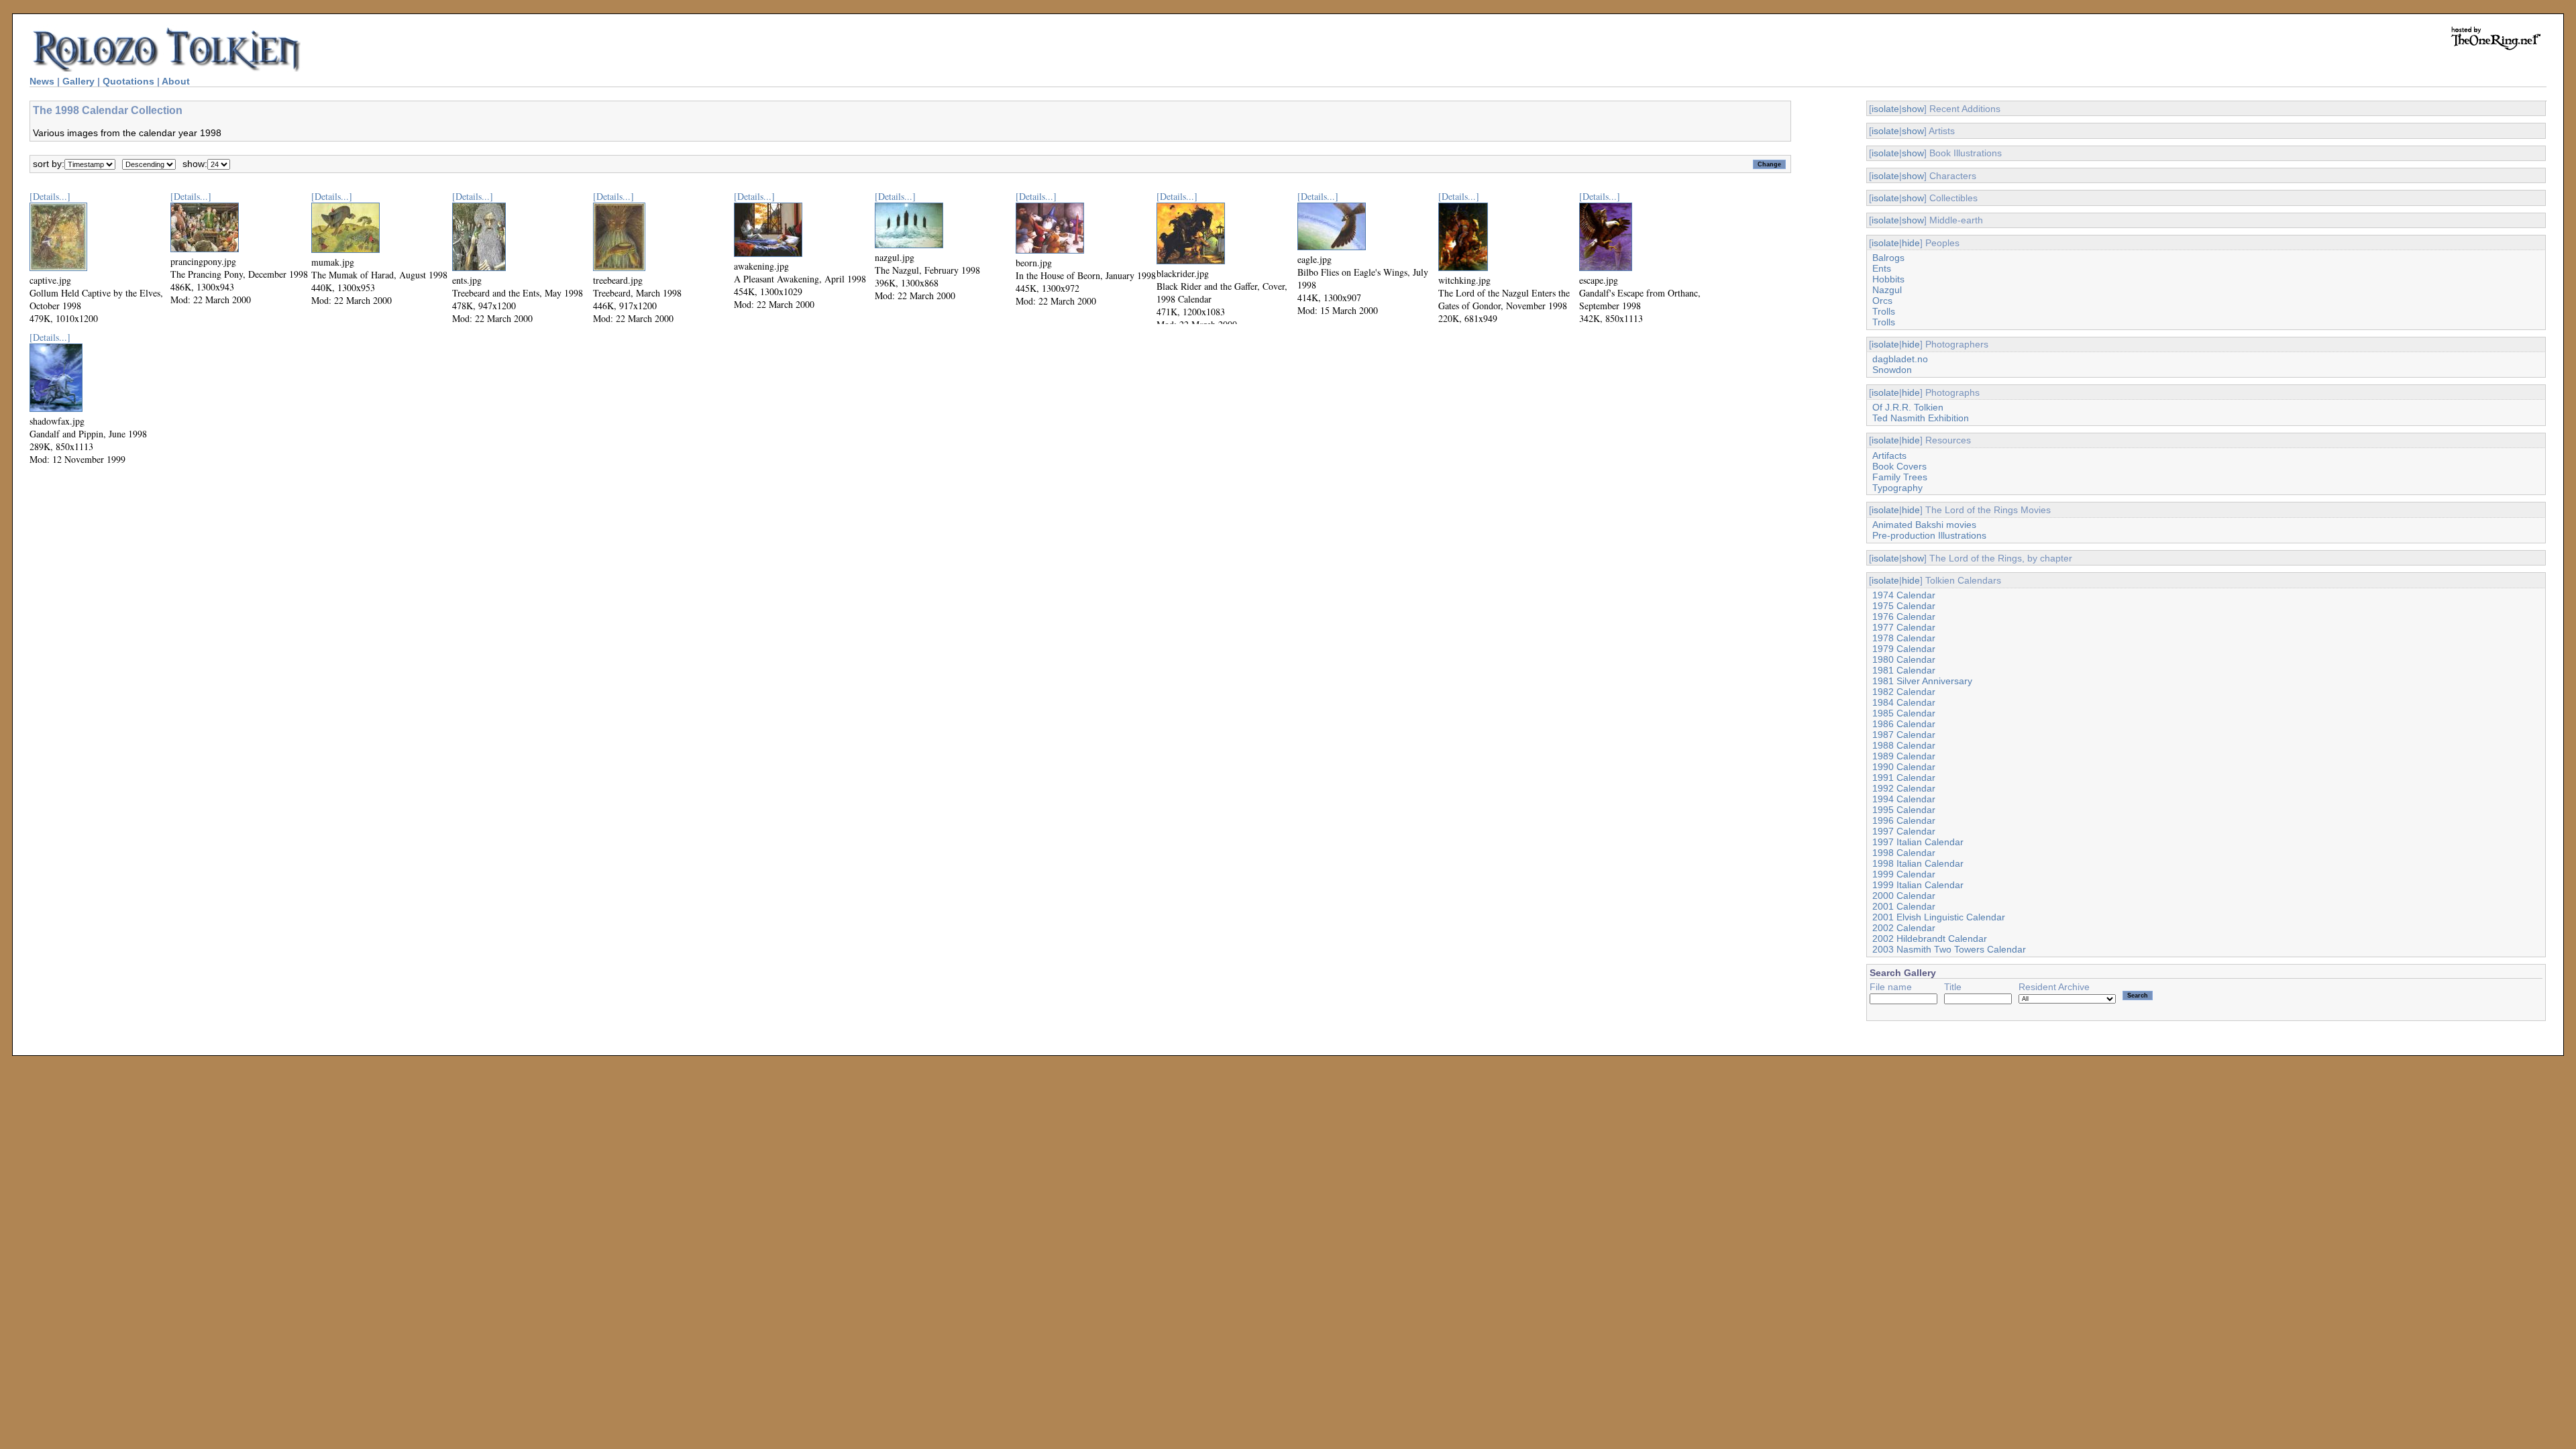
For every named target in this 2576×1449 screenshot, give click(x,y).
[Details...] (50, 196)
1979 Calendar (1904, 649)
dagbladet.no (1900, 359)
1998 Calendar (1904, 853)
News (42, 81)
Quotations (128, 81)
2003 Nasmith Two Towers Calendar (1949, 949)
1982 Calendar (1904, 692)
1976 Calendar (1904, 616)
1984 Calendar (1904, 702)
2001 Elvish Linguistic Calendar (1939, 917)
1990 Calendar (1904, 767)
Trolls (1884, 311)
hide (1911, 243)
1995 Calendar (1904, 810)
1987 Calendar (1904, 735)
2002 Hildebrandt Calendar (1930, 938)
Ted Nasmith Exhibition (1921, 418)
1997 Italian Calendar (1918, 842)
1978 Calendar (1904, 638)
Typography (1897, 488)
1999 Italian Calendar (1918, 885)
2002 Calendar (1904, 928)
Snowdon (1892, 370)
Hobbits (1888, 279)
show (1913, 109)
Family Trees (1900, 477)
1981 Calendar (1904, 670)
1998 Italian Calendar (1918, 863)
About (176, 81)
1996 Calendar (1904, 820)
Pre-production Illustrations (1929, 535)
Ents (1882, 268)
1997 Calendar (1904, 831)
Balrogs (1888, 258)
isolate (1885, 109)
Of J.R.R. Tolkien (1908, 407)
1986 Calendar (1904, 724)
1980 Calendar (1904, 659)
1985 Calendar (1904, 713)
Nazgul (1887, 290)
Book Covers (1899, 466)
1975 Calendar (1904, 606)
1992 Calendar (1904, 788)
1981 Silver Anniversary (1922, 681)
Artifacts (1889, 455)
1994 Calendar (1904, 799)
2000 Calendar (1904, 896)
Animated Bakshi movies (1924, 525)
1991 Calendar (1904, 777)
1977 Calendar (1904, 627)
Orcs (1882, 301)
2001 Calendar (1904, 906)
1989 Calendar (1904, 756)
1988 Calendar (1904, 745)
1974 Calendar (1904, 595)
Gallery (78, 81)
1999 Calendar (1904, 874)
